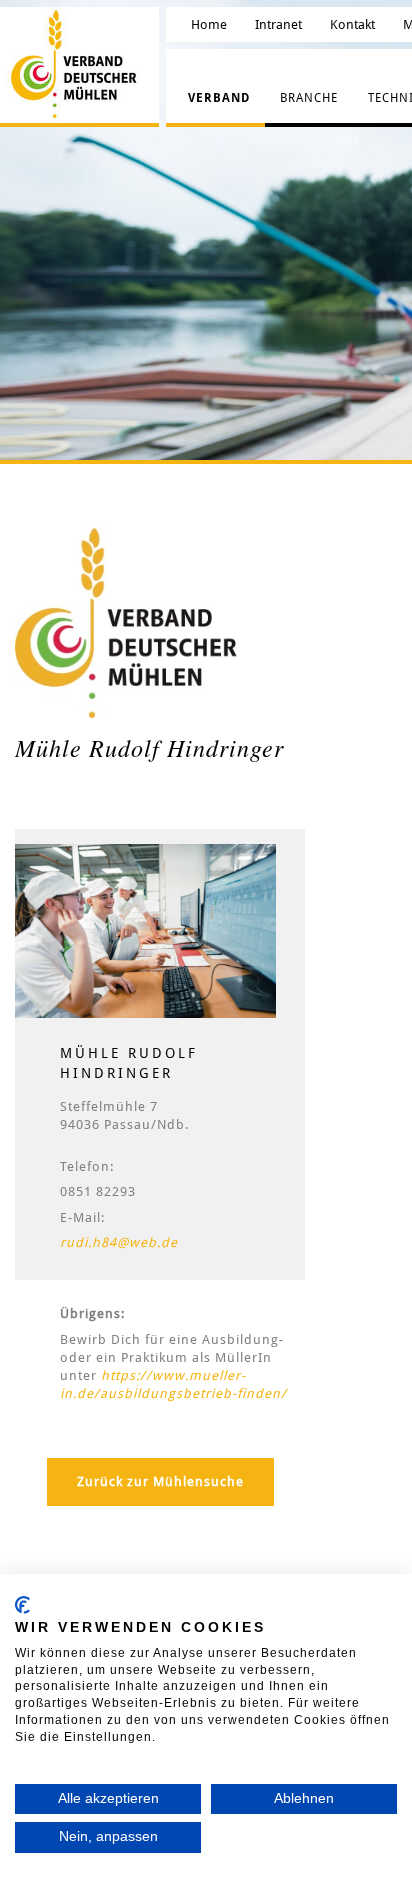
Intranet (278, 24)
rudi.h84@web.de (119, 1242)
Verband (219, 98)
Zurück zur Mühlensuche (160, 1481)
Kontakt (352, 24)
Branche (309, 98)
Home (209, 24)
